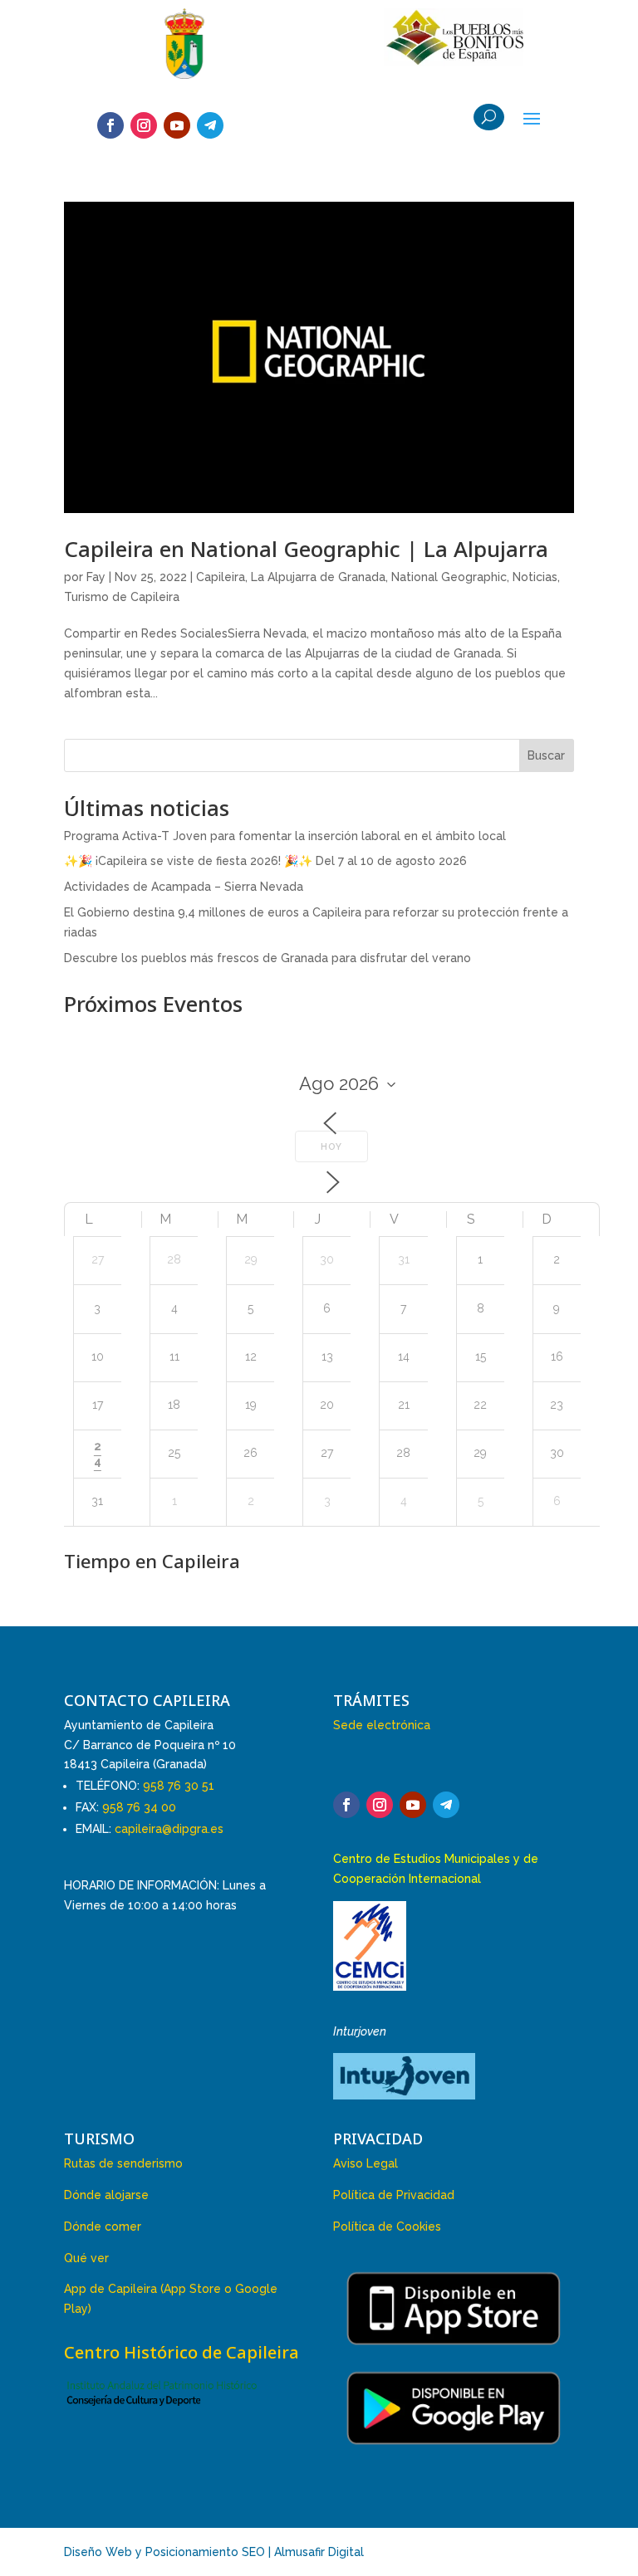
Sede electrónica (382, 1725)
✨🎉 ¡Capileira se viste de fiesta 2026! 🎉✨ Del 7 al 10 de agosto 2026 (265, 861)
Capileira (221, 577)
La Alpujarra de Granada (318, 577)
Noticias (535, 577)
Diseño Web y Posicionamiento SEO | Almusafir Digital (214, 2552)
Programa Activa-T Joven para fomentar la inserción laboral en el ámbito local (285, 836)
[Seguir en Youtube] (177, 125)
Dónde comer (103, 2227)
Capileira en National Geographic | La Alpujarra (306, 549)
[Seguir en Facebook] (110, 125)
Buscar (546, 755)
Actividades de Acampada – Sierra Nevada (184, 887)
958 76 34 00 (139, 1807)
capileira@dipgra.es (169, 1829)
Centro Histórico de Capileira (182, 2352)
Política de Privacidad (394, 2195)
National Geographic (449, 577)
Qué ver (86, 2258)
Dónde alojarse (106, 2195)
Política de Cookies (387, 2227)
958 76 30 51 (179, 1786)
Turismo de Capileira (122, 597)
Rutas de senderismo (123, 2163)
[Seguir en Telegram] (210, 125)
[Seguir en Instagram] (144, 125)
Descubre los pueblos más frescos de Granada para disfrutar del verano (267, 958)
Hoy (331, 1147)
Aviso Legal (366, 2163)
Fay (96, 577)
